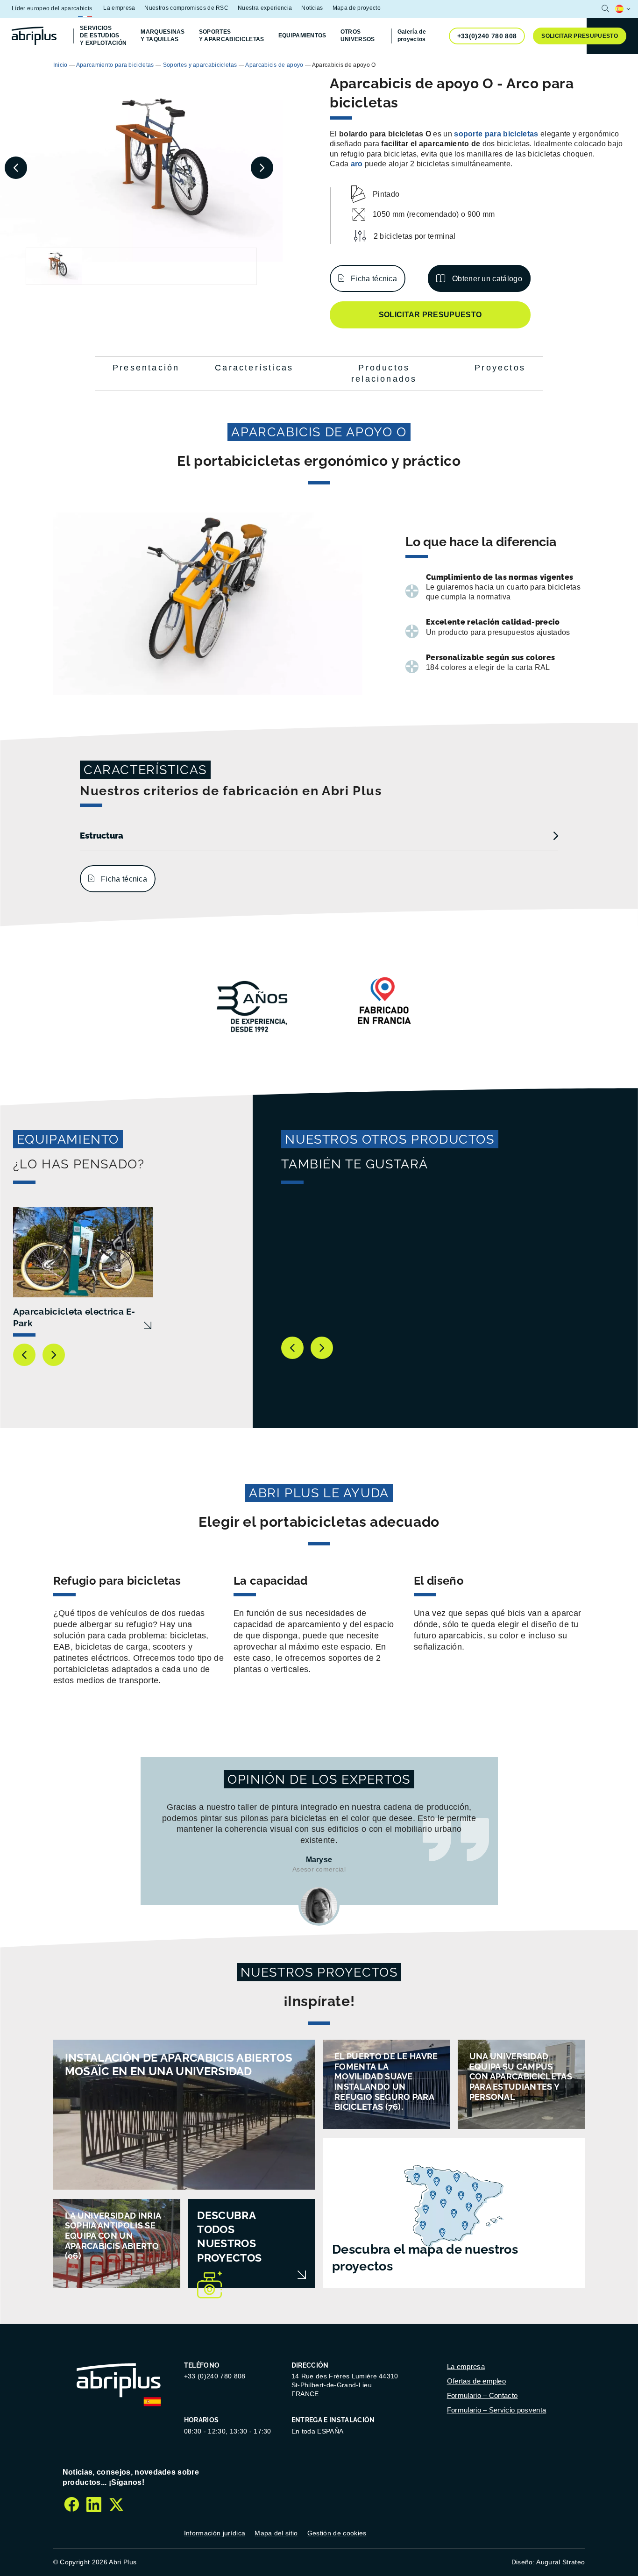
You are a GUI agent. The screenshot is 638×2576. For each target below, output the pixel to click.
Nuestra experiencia (265, 8)
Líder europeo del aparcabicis (52, 8)
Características (254, 368)
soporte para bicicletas (496, 134)
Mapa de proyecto (357, 8)
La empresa (119, 8)
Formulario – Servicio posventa (497, 2410)
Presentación (146, 368)
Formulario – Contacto (482, 2395)
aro (357, 164)
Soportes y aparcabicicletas (200, 65)
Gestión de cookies (337, 2533)
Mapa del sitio (276, 2533)
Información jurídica (215, 2533)
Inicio (60, 65)
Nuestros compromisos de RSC (186, 8)
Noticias (312, 8)
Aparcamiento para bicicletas (115, 65)
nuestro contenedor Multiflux (361, 64)
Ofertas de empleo (476, 2381)
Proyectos (500, 368)
